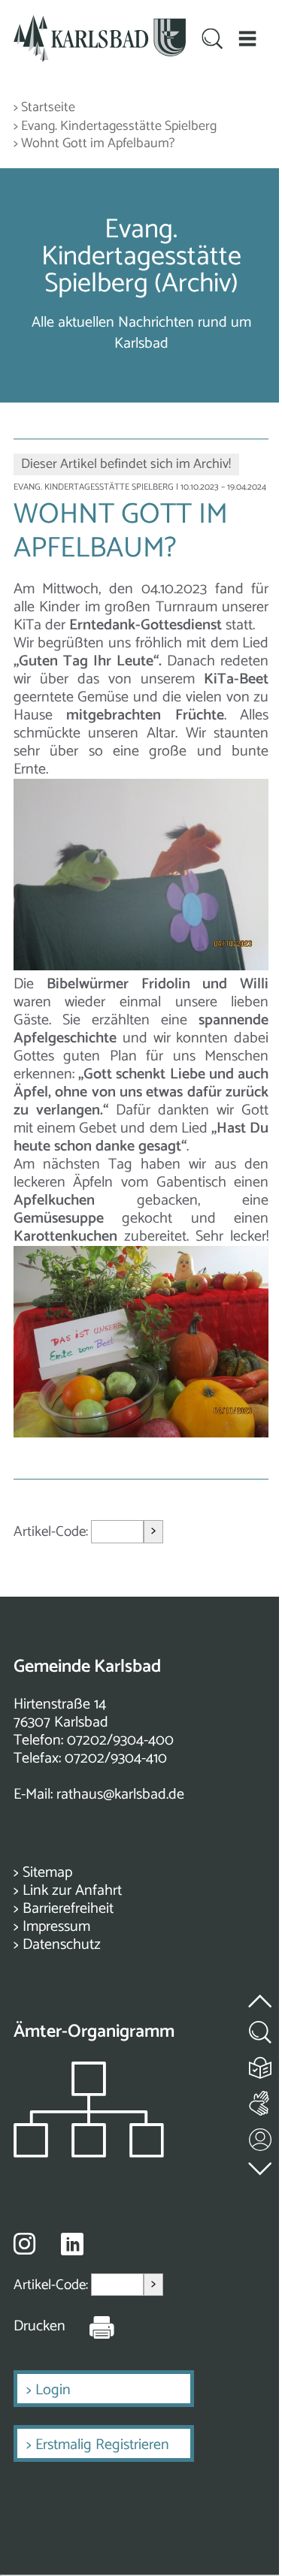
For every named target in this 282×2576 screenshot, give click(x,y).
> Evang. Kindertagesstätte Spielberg (115, 127)
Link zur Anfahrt (72, 1891)
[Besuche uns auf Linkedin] (72, 2244)
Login (53, 2390)
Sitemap (47, 1873)
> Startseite (44, 108)
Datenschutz (62, 1945)
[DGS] (261, 2100)
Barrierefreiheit (68, 1909)
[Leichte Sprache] (261, 2064)
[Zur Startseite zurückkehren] (100, 24)
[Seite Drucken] (90, 2327)
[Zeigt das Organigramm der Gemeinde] (89, 2154)
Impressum (56, 1927)
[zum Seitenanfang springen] (261, 1993)
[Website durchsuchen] (212, 41)
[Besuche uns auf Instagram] (24, 2243)
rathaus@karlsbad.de (120, 1795)
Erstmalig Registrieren (102, 2445)
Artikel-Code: (52, 1532)
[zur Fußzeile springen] (261, 2166)
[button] (247, 39)
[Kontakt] (261, 2136)
